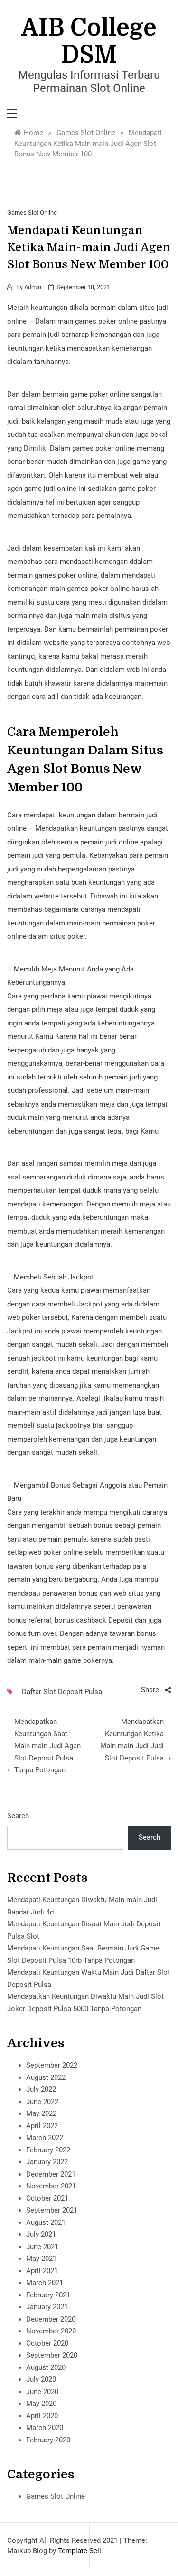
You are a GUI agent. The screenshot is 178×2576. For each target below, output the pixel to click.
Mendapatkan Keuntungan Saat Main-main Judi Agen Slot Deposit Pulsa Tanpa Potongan (47, 1746)
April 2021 (42, 2271)
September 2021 (52, 2210)
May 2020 (41, 2404)
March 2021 (45, 2283)
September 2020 (52, 2355)
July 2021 (41, 2234)
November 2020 (51, 2331)
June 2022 (42, 2102)
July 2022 (41, 2089)
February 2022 (48, 2150)
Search (18, 1816)
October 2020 (47, 2343)
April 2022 (42, 2126)
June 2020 (42, 2392)
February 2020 (48, 2440)
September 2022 (52, 2065)
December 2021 (51, 2174)
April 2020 (42, 2416)
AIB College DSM (89, 41)
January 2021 (47, 2307)
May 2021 (41, 2259)
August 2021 (46, 2222)
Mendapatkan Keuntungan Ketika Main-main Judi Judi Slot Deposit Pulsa (132, 1740)
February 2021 (48, 2295)
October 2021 (47, 2198)
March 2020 (45, 2428)
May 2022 (41, 2113)
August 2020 (46, 2367)
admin (33, 287)
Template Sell (80, 2551)
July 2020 (41, 2379)
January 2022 (47, 2162)
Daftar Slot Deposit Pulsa (62, 1692)
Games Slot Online (32, 213)
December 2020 (51, 2319)
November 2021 (51, 2186)
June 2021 (42, 2247)
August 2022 (46, 2077)
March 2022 (45, 2138)
